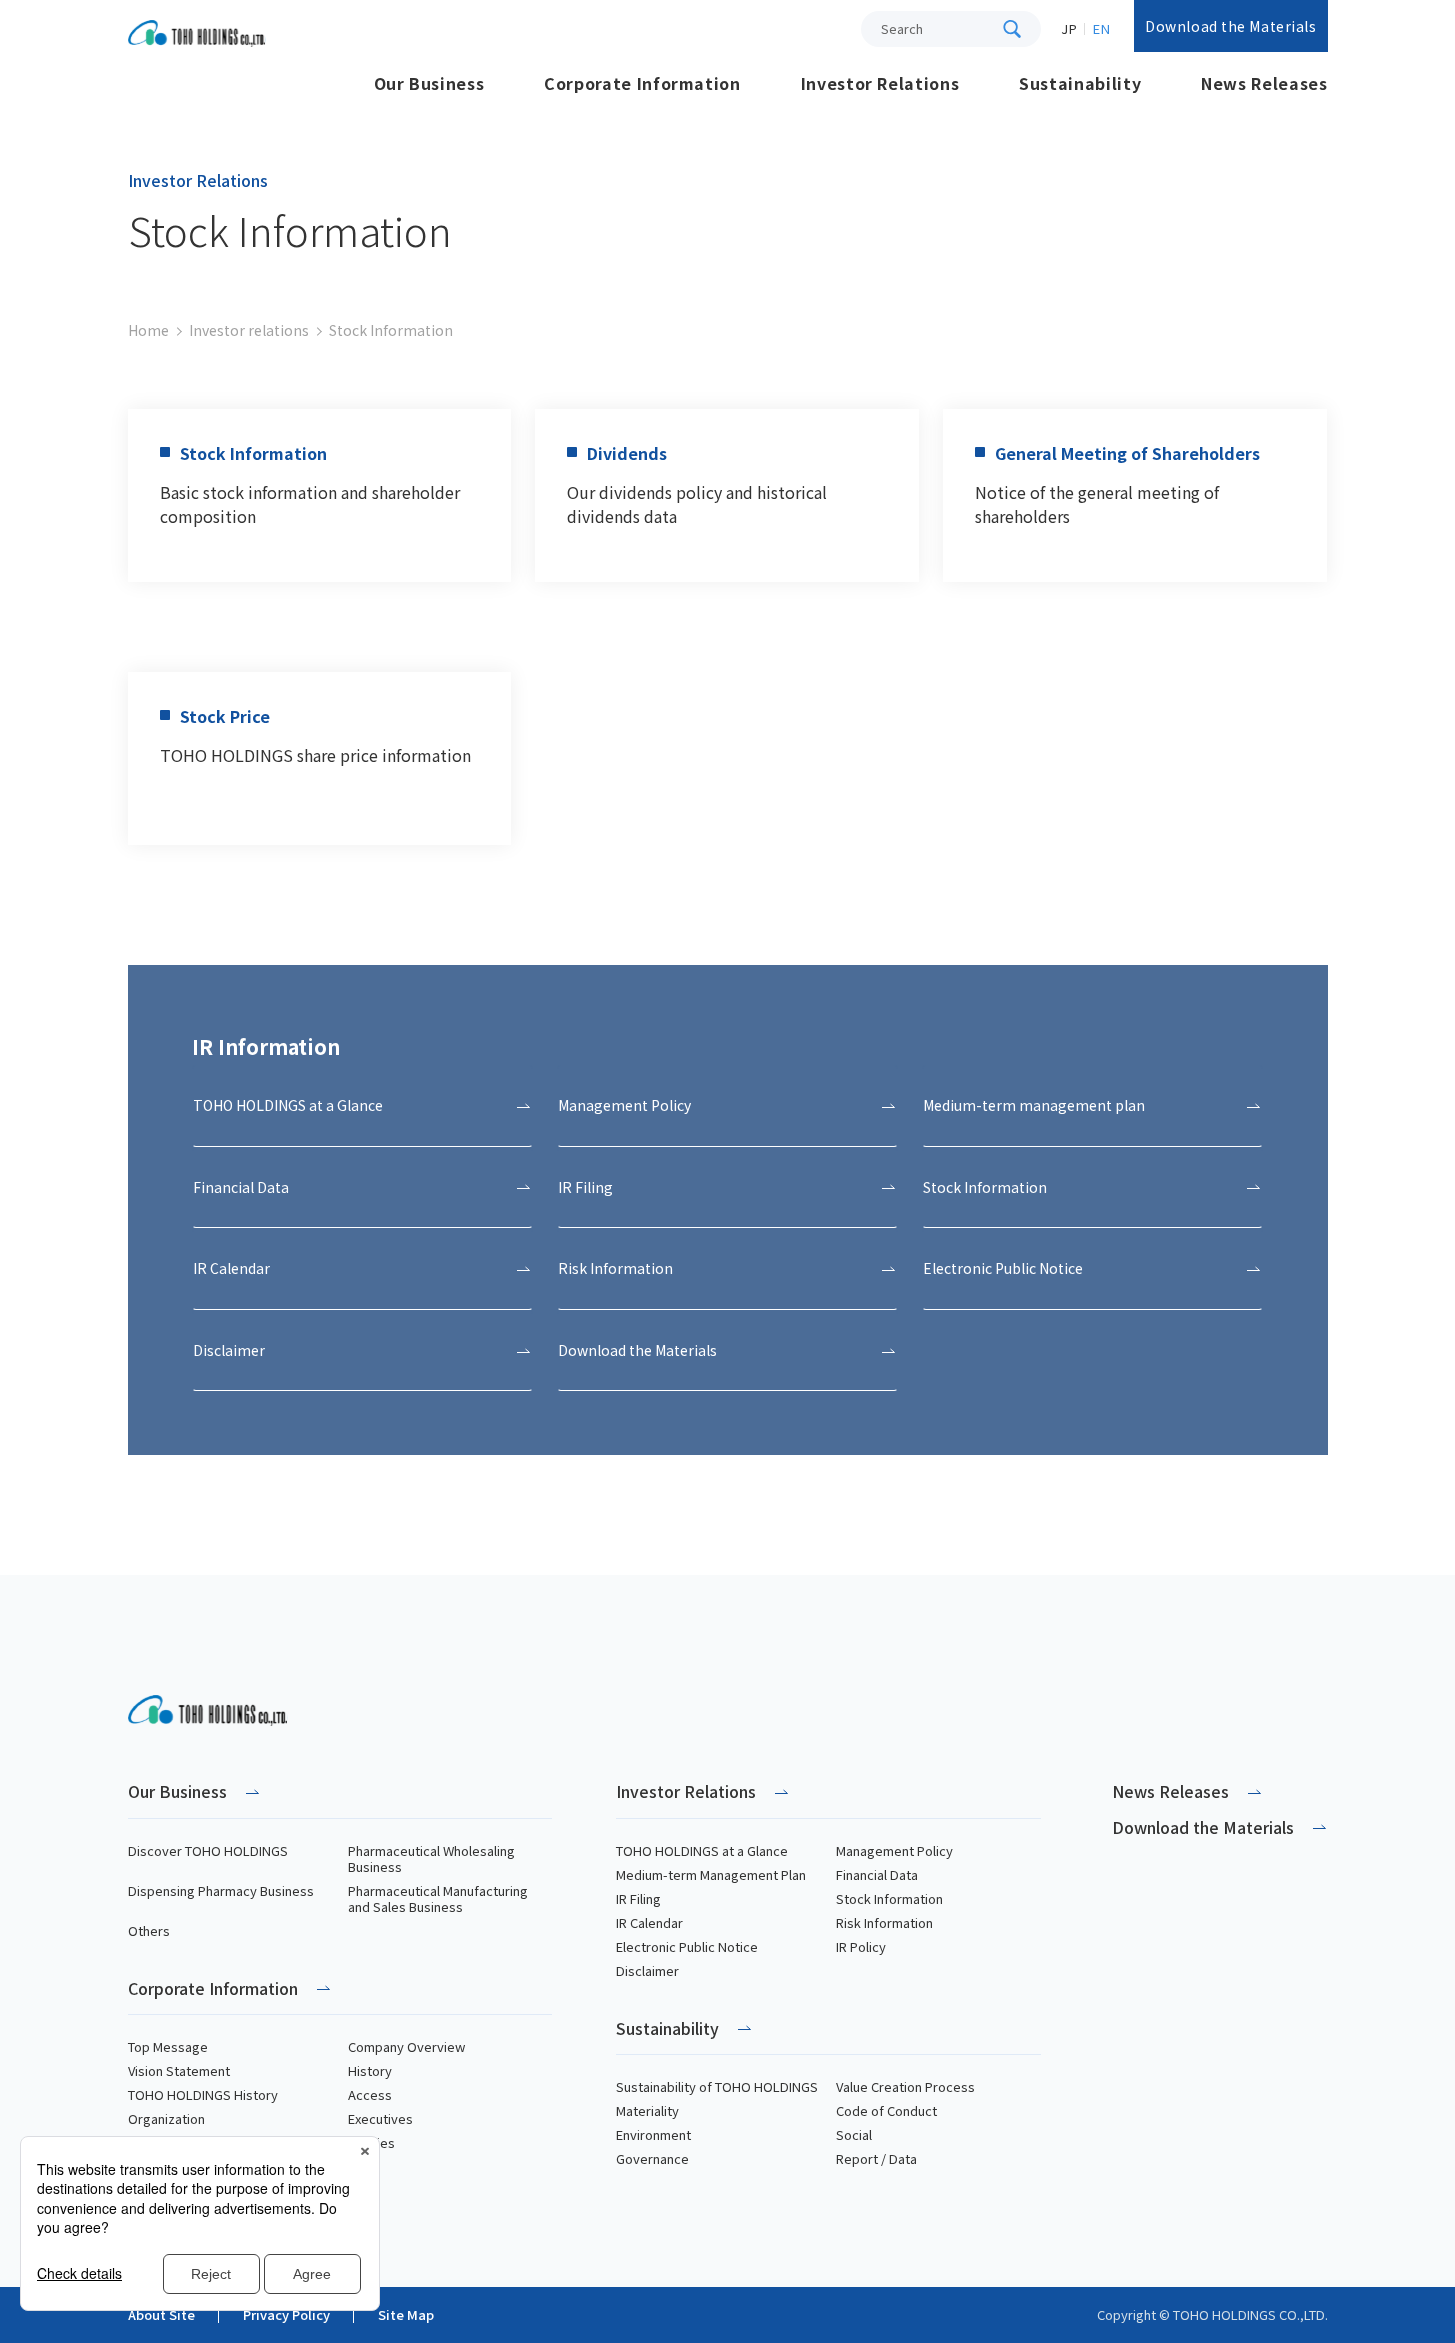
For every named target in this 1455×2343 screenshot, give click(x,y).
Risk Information (884, 1923)
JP (1069, 28)
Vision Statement (179, 2071)
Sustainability (667, 2029)
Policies (371, 2143)
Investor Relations (686, 1792)
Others (149, 1931)
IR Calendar (649, 1923)
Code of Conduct (886, 2111)
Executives (380, 2119)
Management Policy (894, 1851)
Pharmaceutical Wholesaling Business (431, 1859)
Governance (652, 2159)
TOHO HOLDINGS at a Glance (702, 1851)
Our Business (177, 1792)
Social (854, 2135)
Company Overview (406, 2047)
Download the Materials (1230, 26)
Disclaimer (647, 1971)
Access (370, 2095)
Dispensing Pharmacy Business (221, 1891)
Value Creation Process (905, 2087)
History (370, 2071)
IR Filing (638, 1899)
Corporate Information (213, 1989)
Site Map (406, 2315)
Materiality (647, 2111)
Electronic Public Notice (687, 1947)
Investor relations (249, 330)
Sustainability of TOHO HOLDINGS (717, 2087)
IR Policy (861, 1947)
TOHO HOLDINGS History (203, 2095)
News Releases (1170, 1791)
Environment (653, 2135)
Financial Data (877, 1875)
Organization (166, 2119)
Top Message (168, 2047)
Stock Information (889, 1899)
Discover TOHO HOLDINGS (208, 1851)
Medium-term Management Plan (711, 1875)
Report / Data (876, 2159)
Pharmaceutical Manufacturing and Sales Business (438, 1899)
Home (148, 330)
